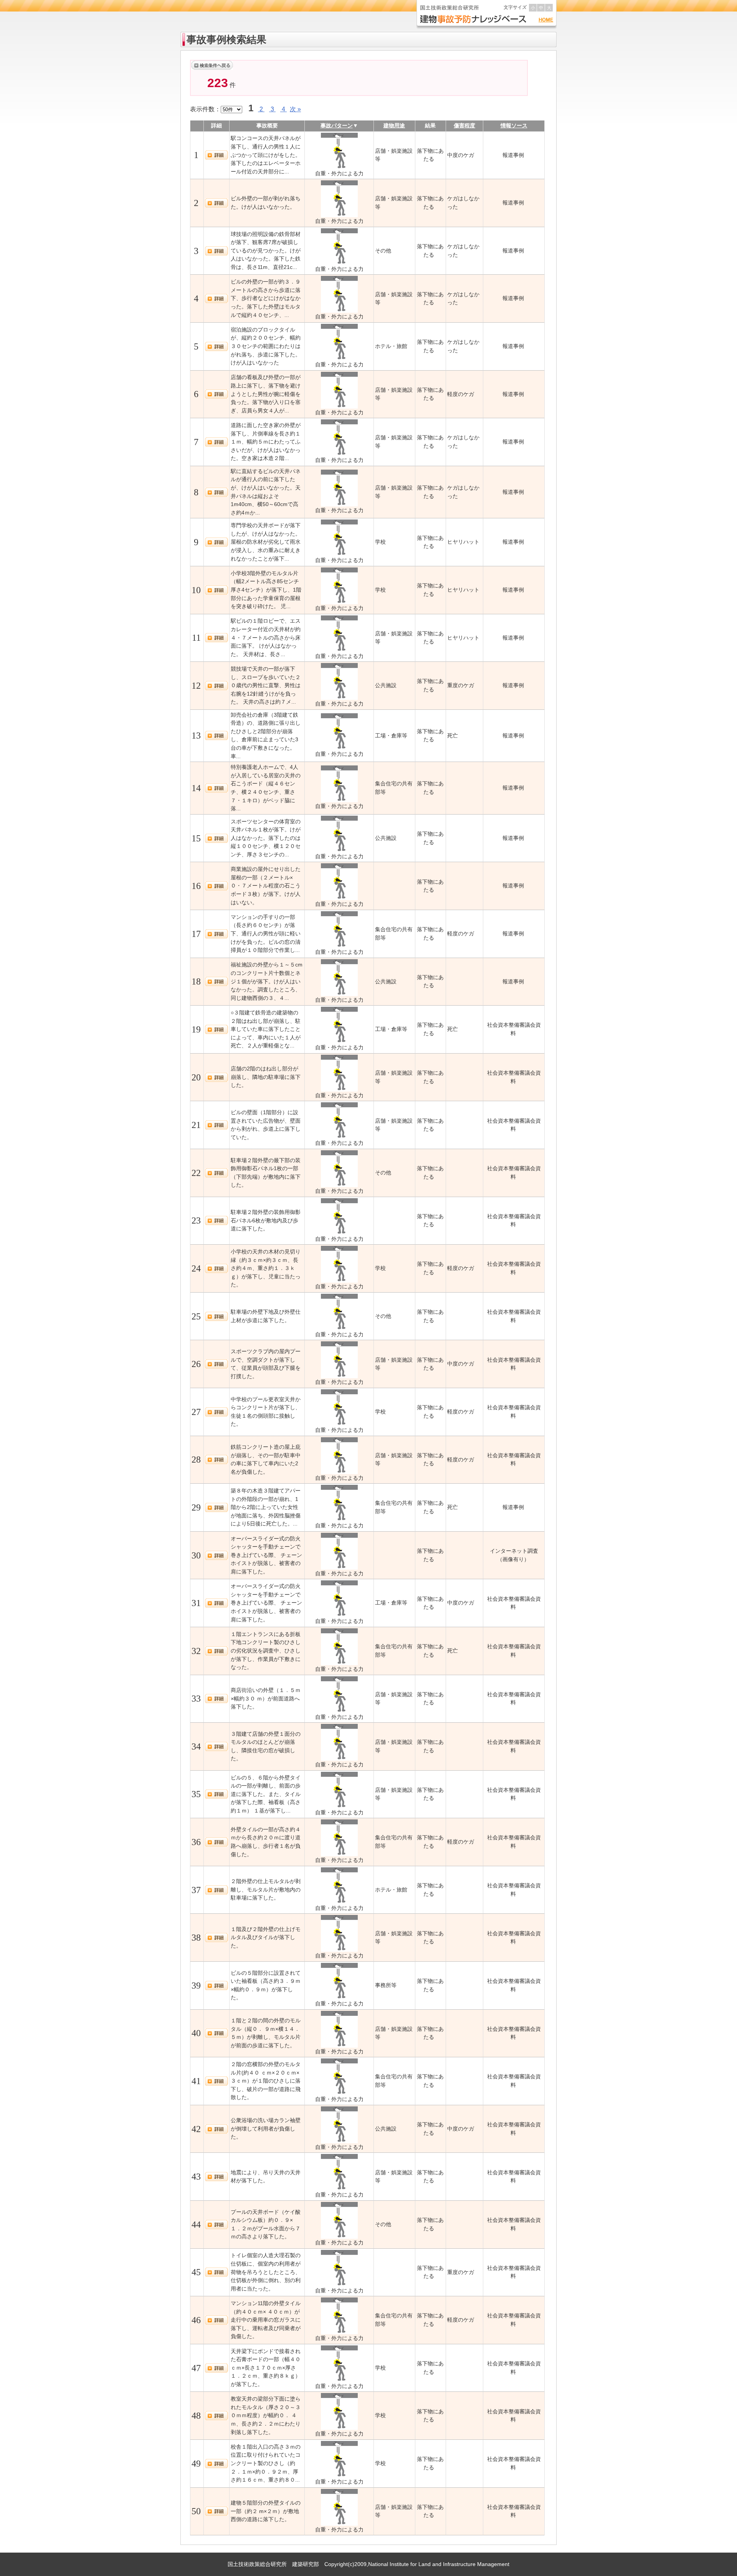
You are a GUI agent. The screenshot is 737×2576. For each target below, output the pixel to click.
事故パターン (337, 125)
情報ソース (514, 125)
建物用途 (394, 125)
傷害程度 (464, 125)
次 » (295, 109)
